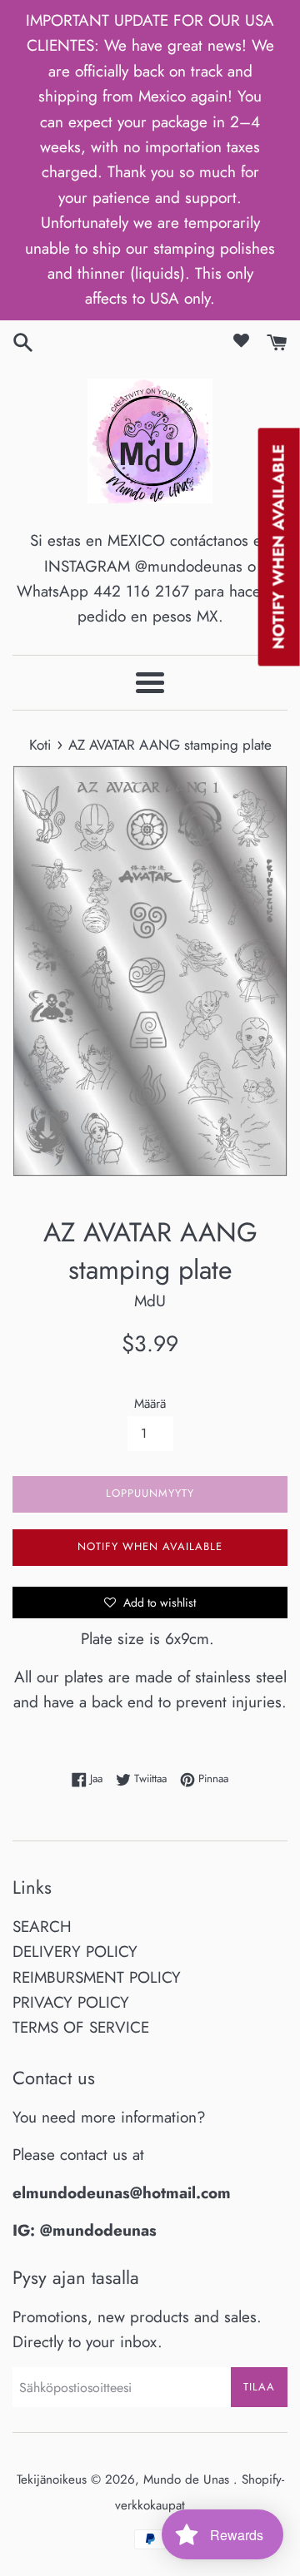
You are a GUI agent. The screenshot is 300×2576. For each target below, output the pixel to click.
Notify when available (150, 1546)
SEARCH (42, 1927)
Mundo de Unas (188, 2479)
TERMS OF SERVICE (81, 2027)
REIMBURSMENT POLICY (97, 1977)
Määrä (150, 1404)
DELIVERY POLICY (75, 1952)
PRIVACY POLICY (71, 2002)
